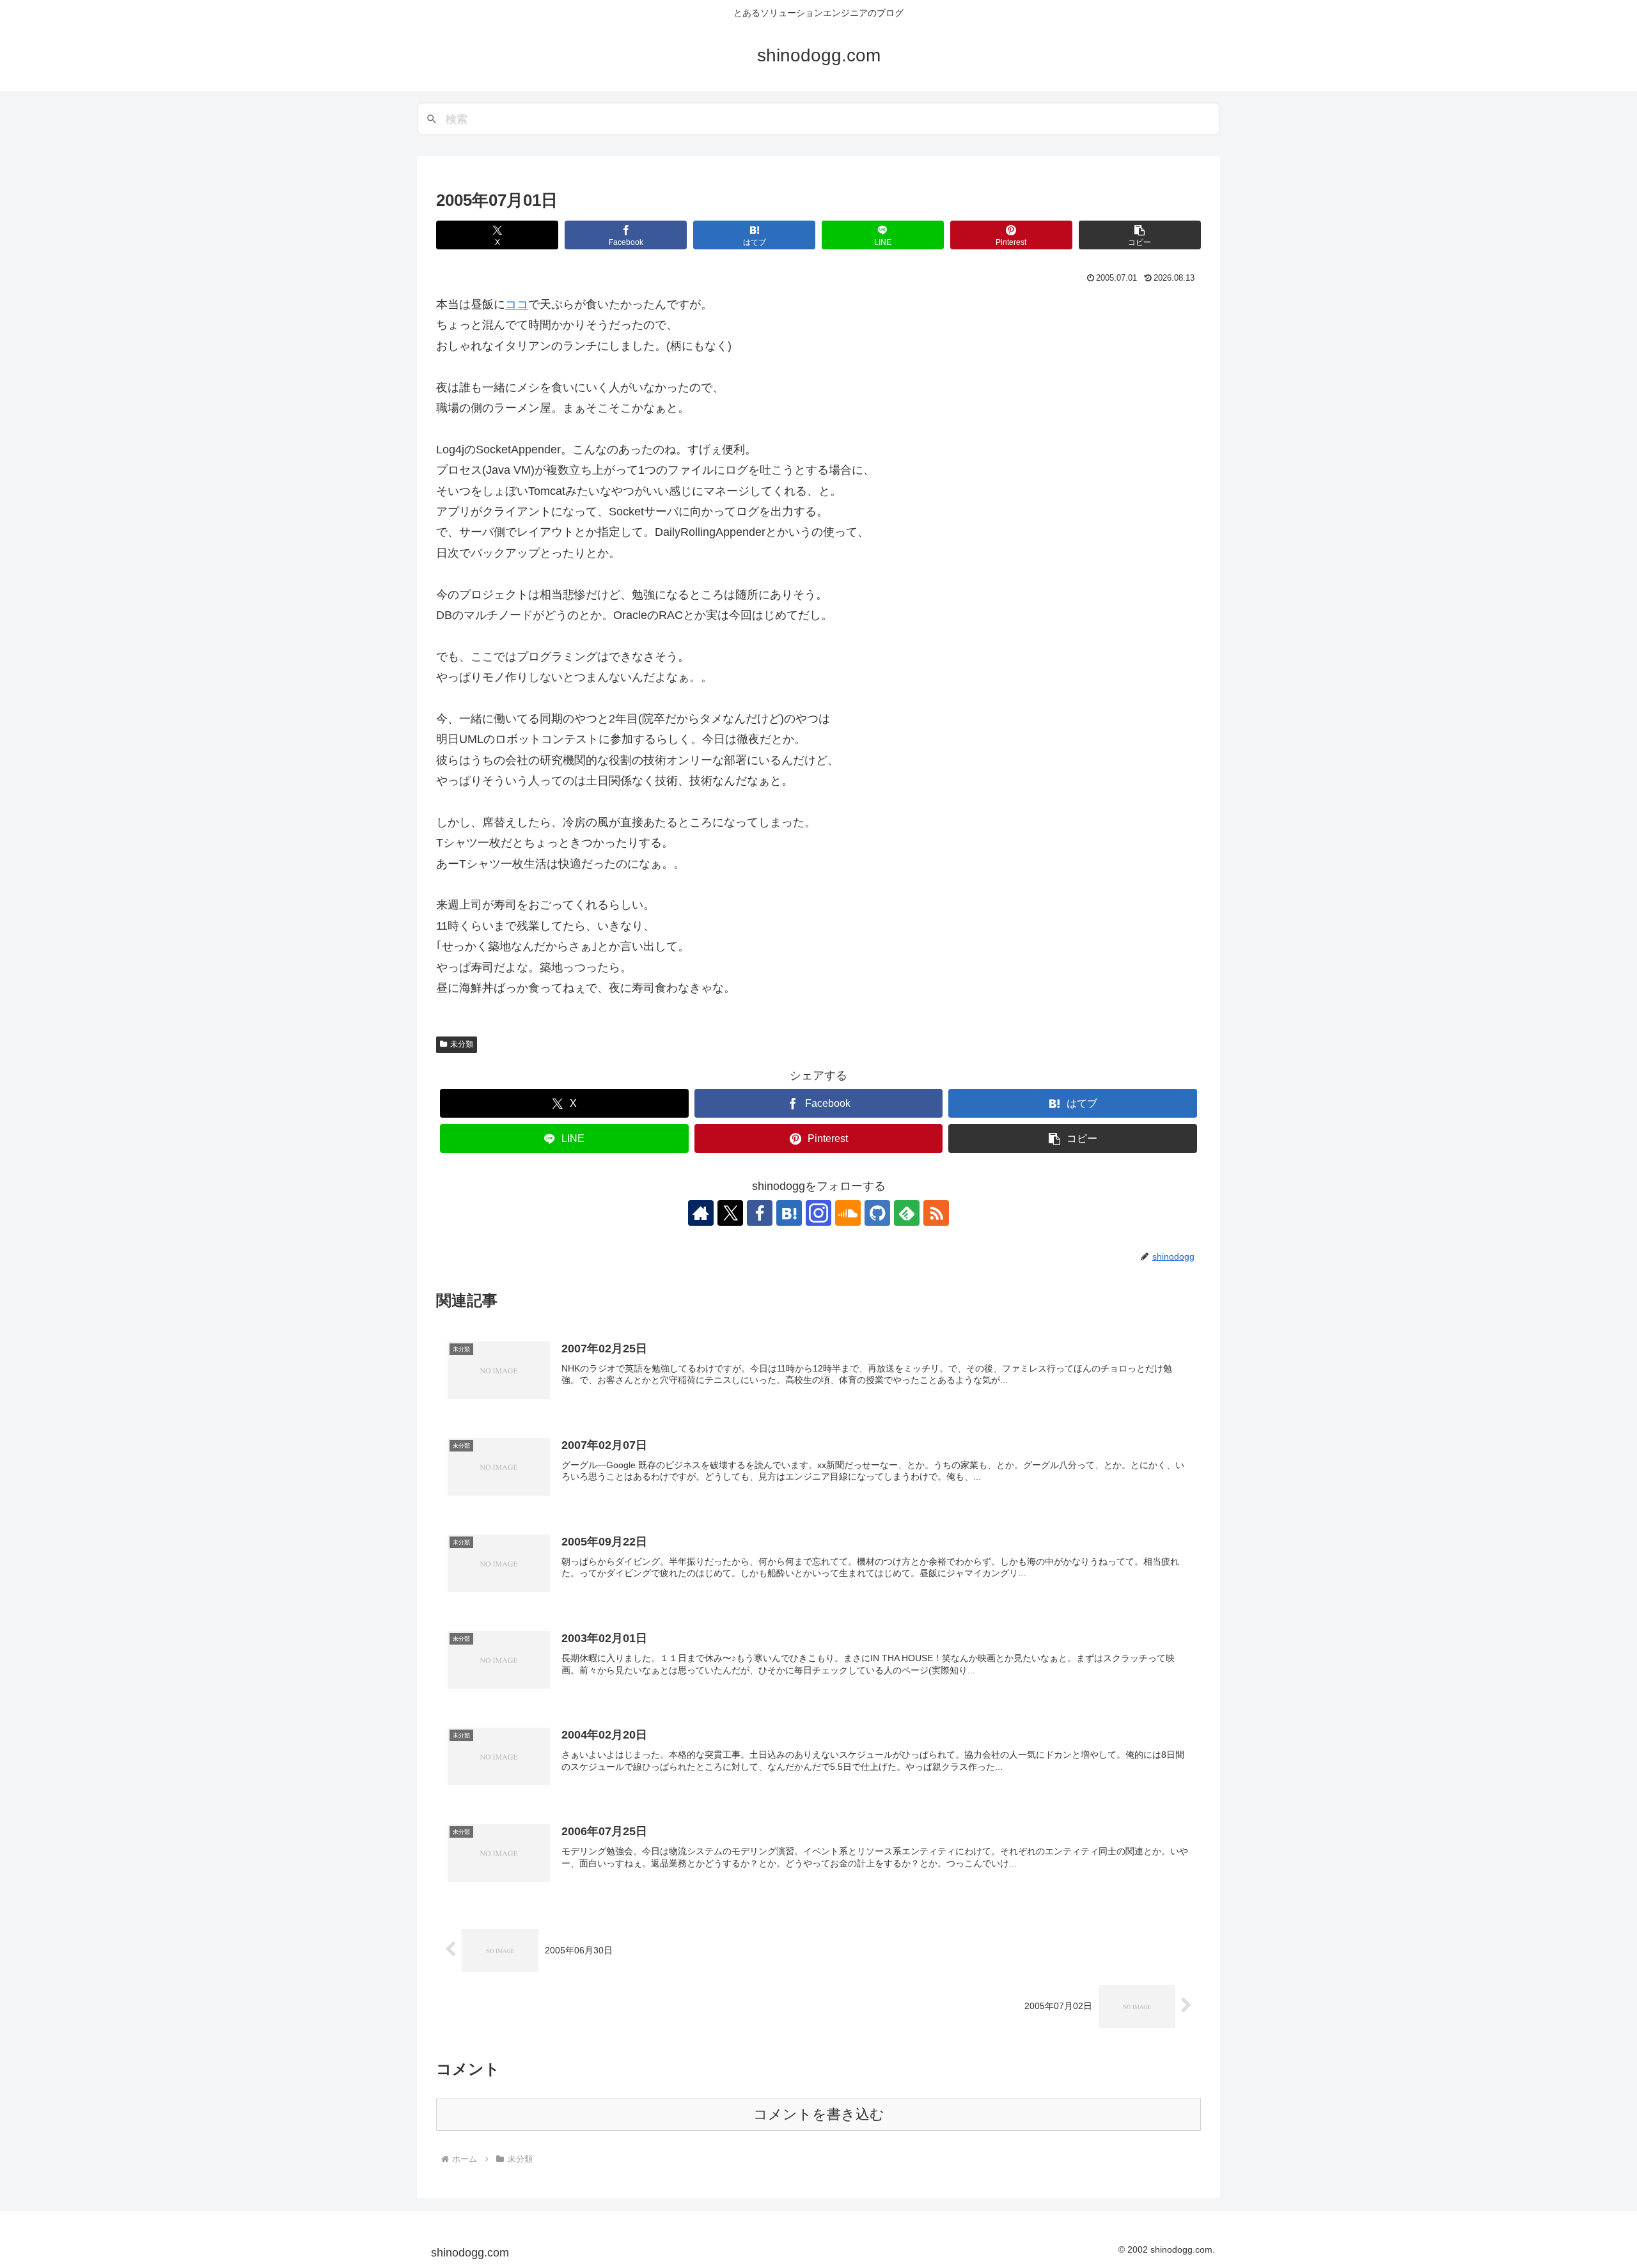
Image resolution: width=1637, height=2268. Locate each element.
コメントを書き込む (819, 2114)
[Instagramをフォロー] (818, 1213)
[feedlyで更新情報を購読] (907, 1213)
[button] (1140, 235)
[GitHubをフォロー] (877, 1213)
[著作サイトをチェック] (701, 1213)
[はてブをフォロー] (789, 1213)
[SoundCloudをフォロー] (848, 1213)
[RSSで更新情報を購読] (936, 1213)
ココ (517, 304)
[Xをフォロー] (730, 1213)
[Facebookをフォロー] (760, 1213)
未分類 (462, 1044)
